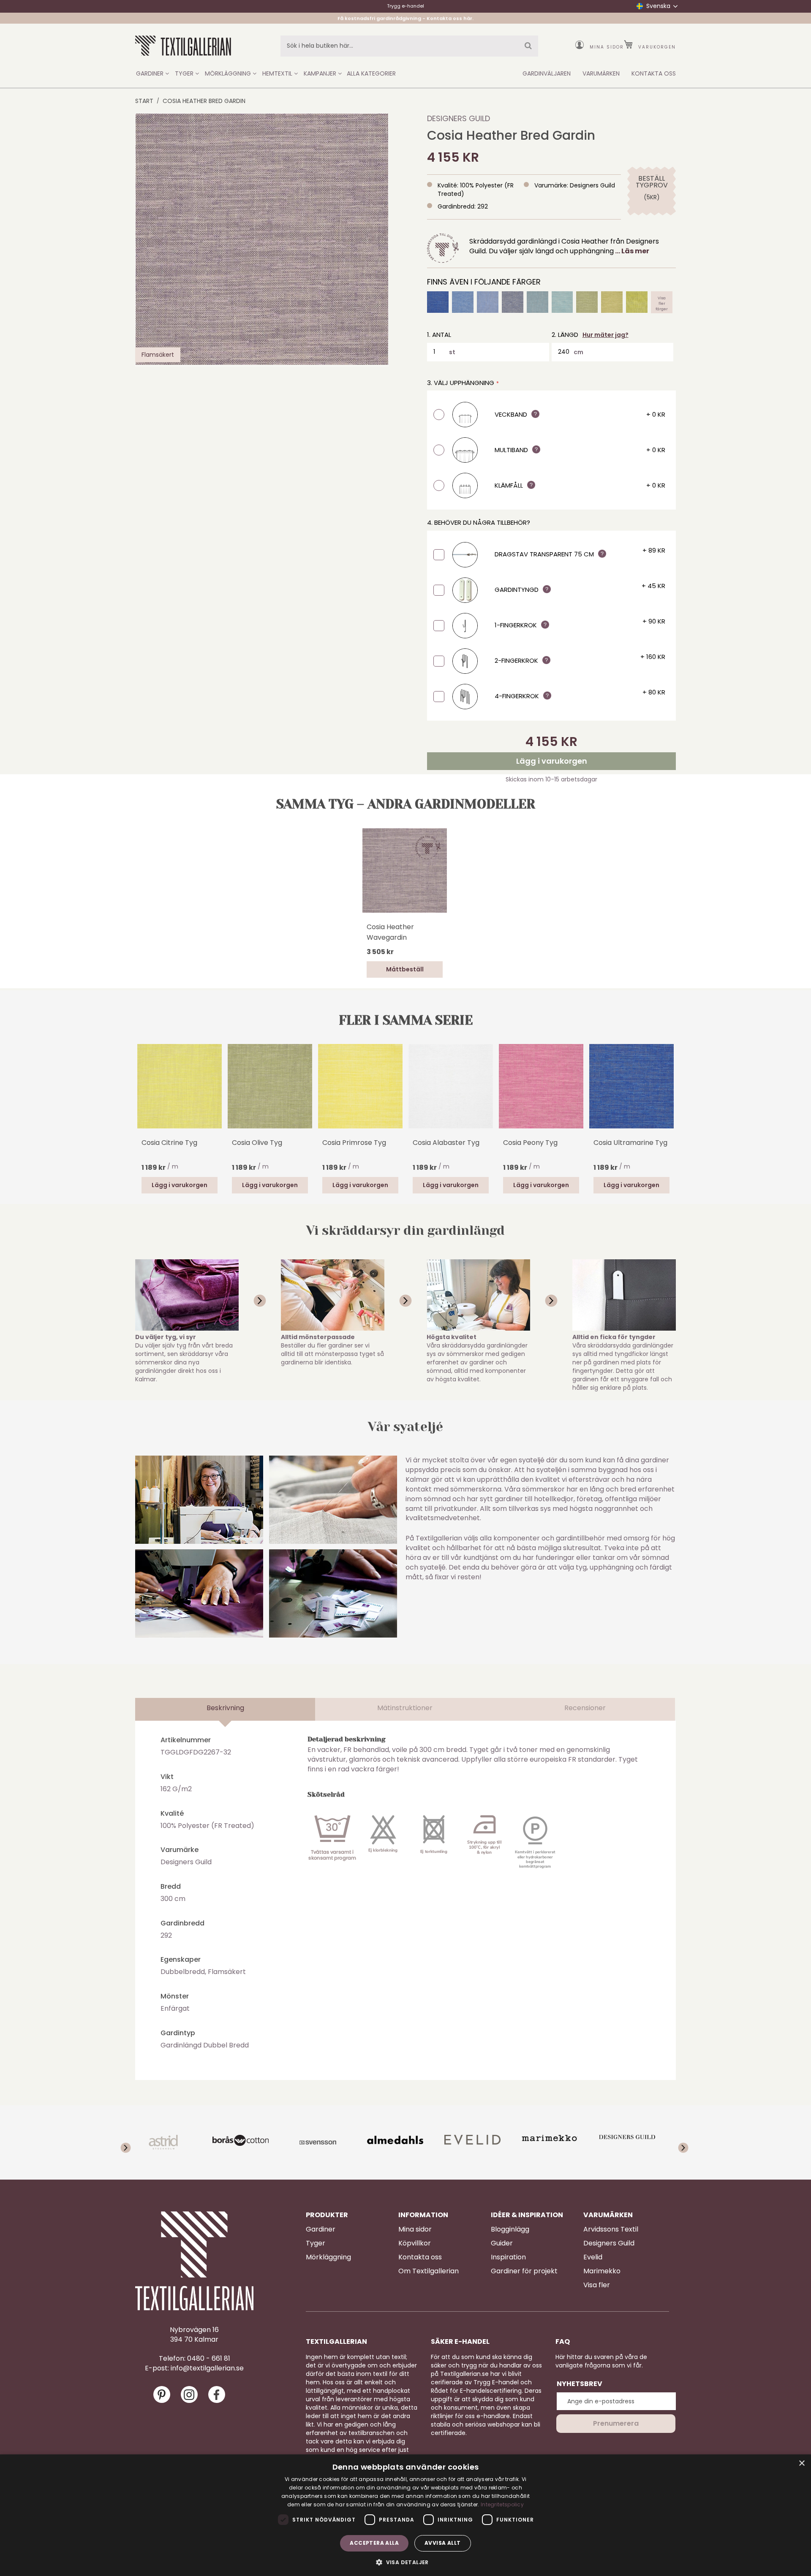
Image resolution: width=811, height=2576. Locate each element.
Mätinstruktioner (405, 1708)
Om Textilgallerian (429, 2271)
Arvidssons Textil (611, 2229)
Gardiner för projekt (524, 2271)
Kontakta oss (420, 2257)
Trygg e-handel (405, 6)
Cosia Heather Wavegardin (390, 932)
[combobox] (409, 46)
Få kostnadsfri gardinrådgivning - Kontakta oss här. (405, 18)
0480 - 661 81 (209, 2359)
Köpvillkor (415, 2243)
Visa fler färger (662, 302)
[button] (405, 2562)
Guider (502, 2243)
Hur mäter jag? (606, 335)
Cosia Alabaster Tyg (446, 1143)
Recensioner (585, 1708)
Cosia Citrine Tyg (169, 1143)
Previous (139, 1098)
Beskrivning (225, 1708)
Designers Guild (459, 118)
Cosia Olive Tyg (257, 1143)
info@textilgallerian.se (207, 2368)
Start (144, 101)
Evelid (593, 2257)
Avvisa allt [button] (442, 2543)
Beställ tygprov (652, 182)
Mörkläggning (328, 2257)
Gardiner (321, 2229)
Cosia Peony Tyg (530, 1143)
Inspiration (508, 2257)
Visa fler (597, 2285)
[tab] (225, 1709)
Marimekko (602, 2271)
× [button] (801, 2463)
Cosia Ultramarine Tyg (630, 1143)
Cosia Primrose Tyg (354, 1143)
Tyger (316, 2243)
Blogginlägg (510, 2229)
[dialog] (405, 2515)
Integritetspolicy (502, 2504)
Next (672, 1085)
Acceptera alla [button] (374, 2543)
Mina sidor (607, 47)
